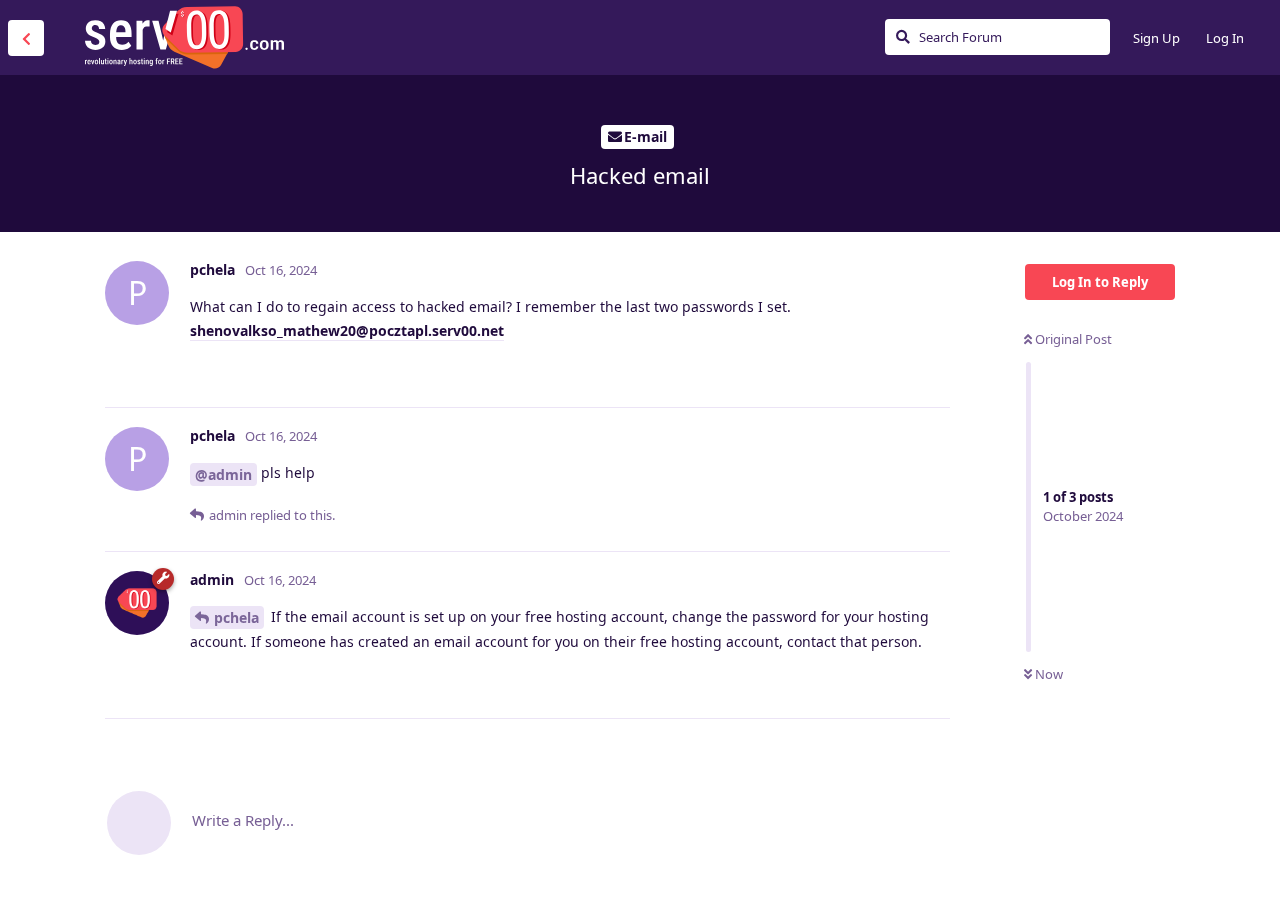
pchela (236, 617)
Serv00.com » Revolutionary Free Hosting (184, 37)
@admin (223, 474)
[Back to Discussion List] (26, 38)
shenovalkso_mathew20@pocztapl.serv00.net (347, 330)
